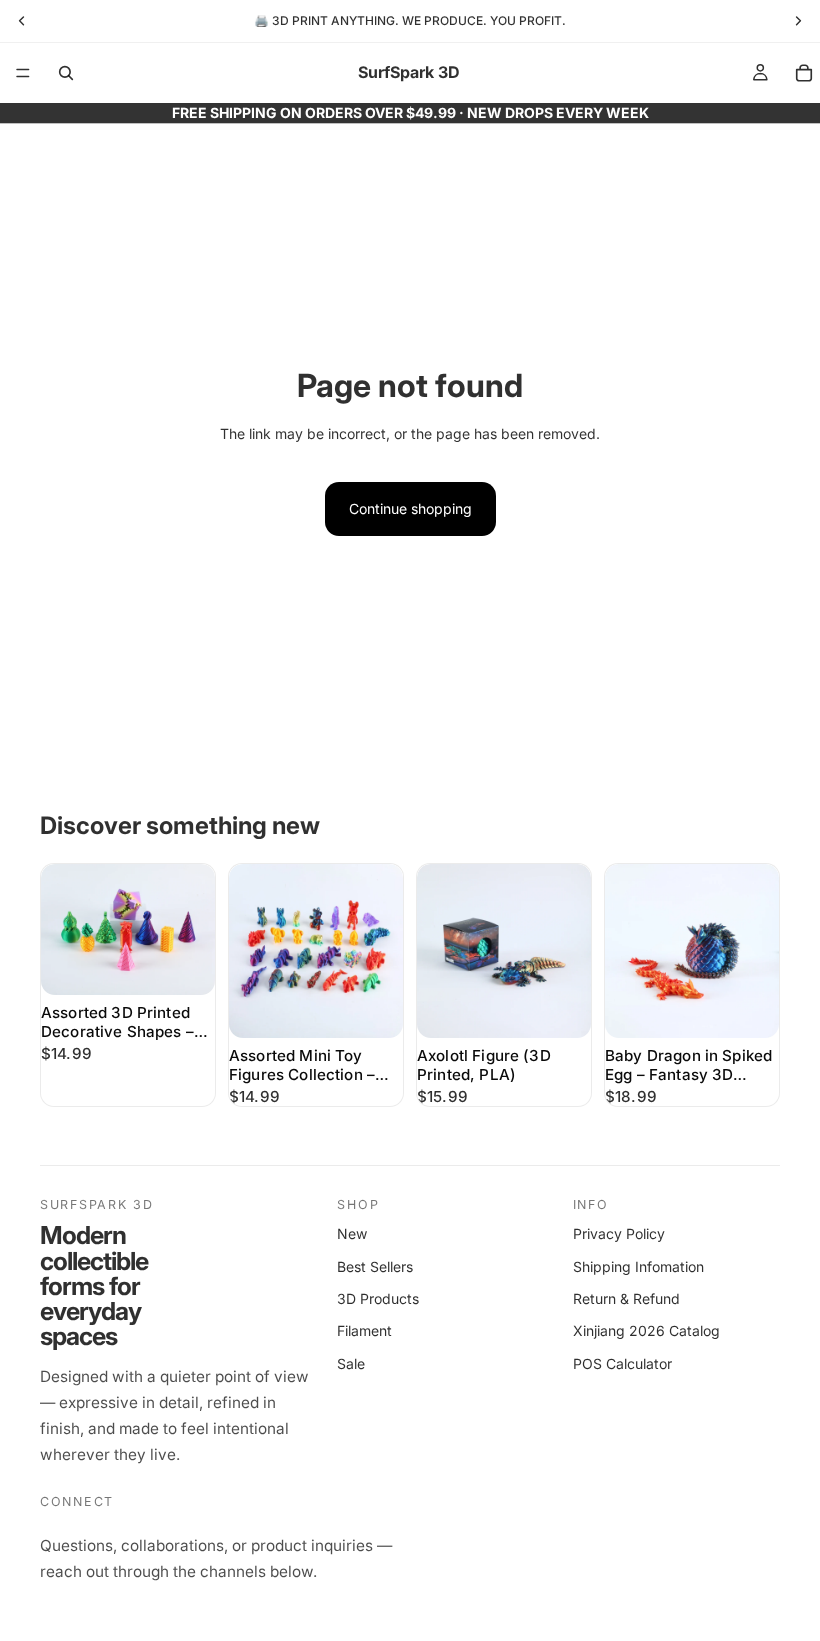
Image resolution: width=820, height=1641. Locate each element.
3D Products (378, 1298)
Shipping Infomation (638, 1266)
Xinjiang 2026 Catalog (646, 1330)
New (352, 1233)
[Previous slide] (63, 930)
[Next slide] (193, 930)
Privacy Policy (619, 1233)
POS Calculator (622, 1363)
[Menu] (23, 73)
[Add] (184, 964)
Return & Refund (626, 1298)
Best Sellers (375, 1266)
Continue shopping (410, 508)
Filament (364, 1330)
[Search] (66, 73)
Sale (351, 1363)
